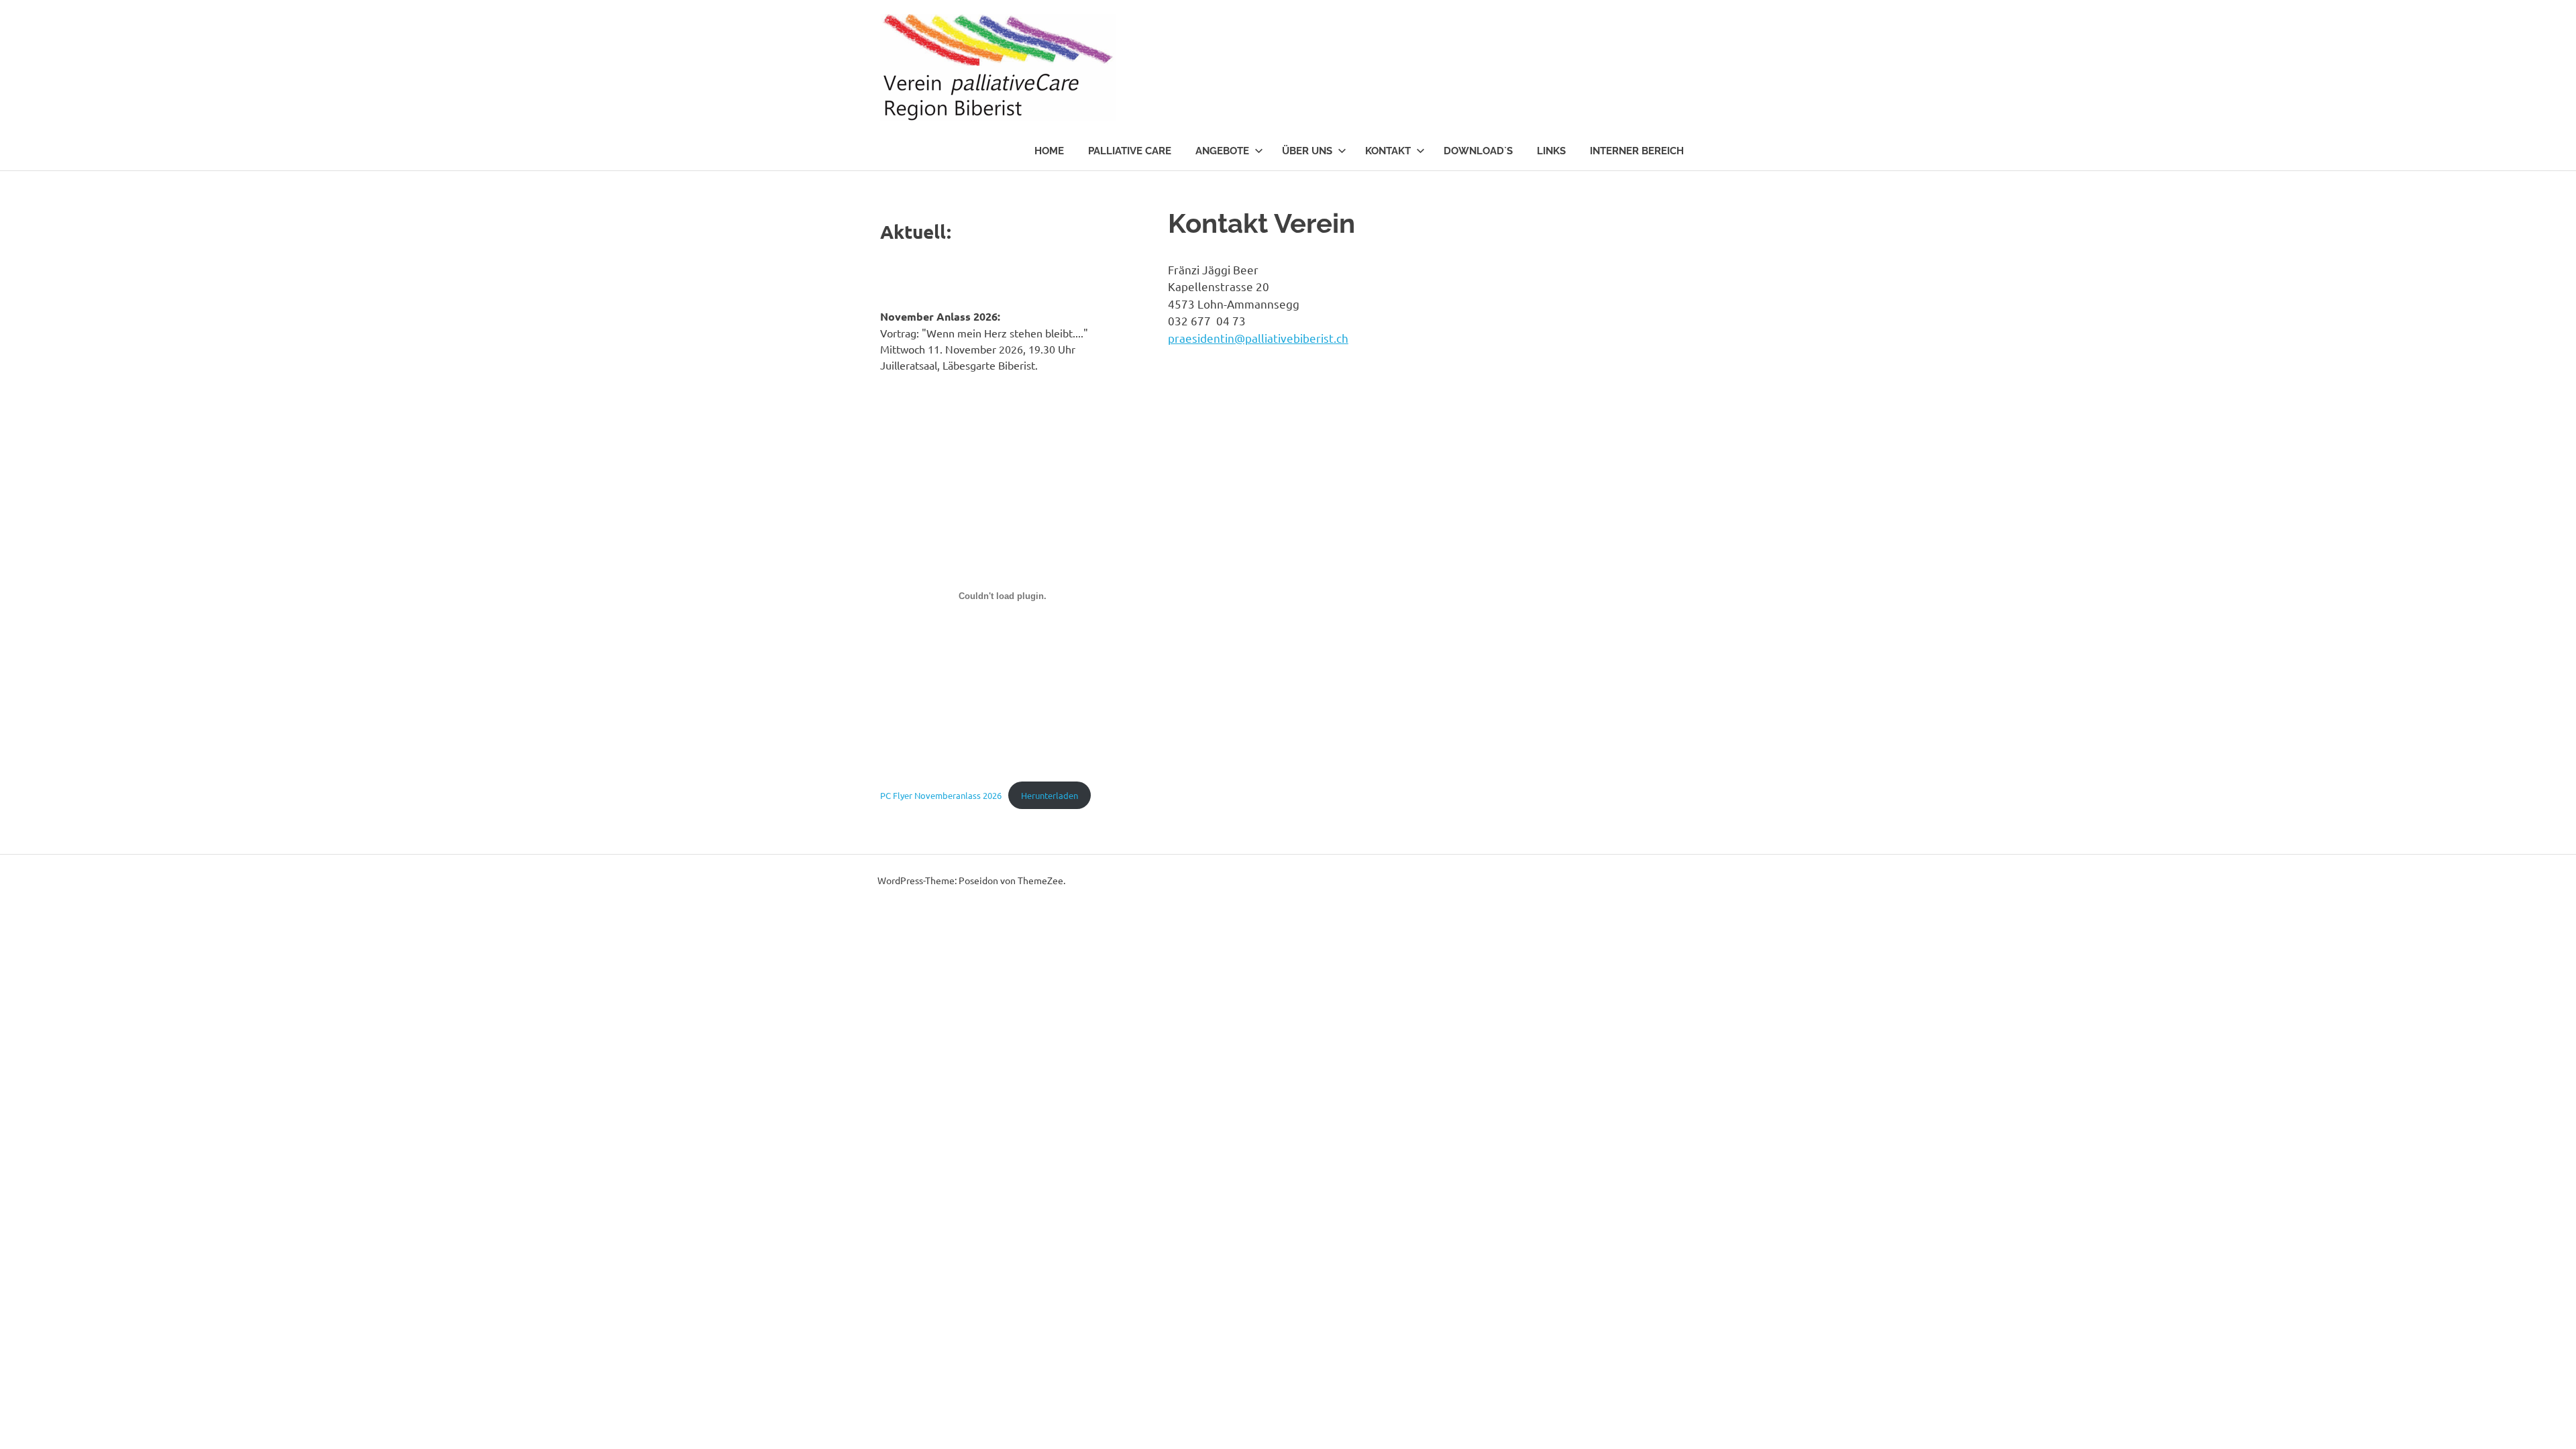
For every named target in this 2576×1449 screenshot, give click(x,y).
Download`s (1478, 151)
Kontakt (1388, 151)
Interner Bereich (1637, 151)
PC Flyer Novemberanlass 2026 (941, 795)
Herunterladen (1050, 795)
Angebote (1222, 151)
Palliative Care (1130, 151)
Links (1551, 151)
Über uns (1307, 151)
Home (1049, 151)
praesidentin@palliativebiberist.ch (1258, 338)
